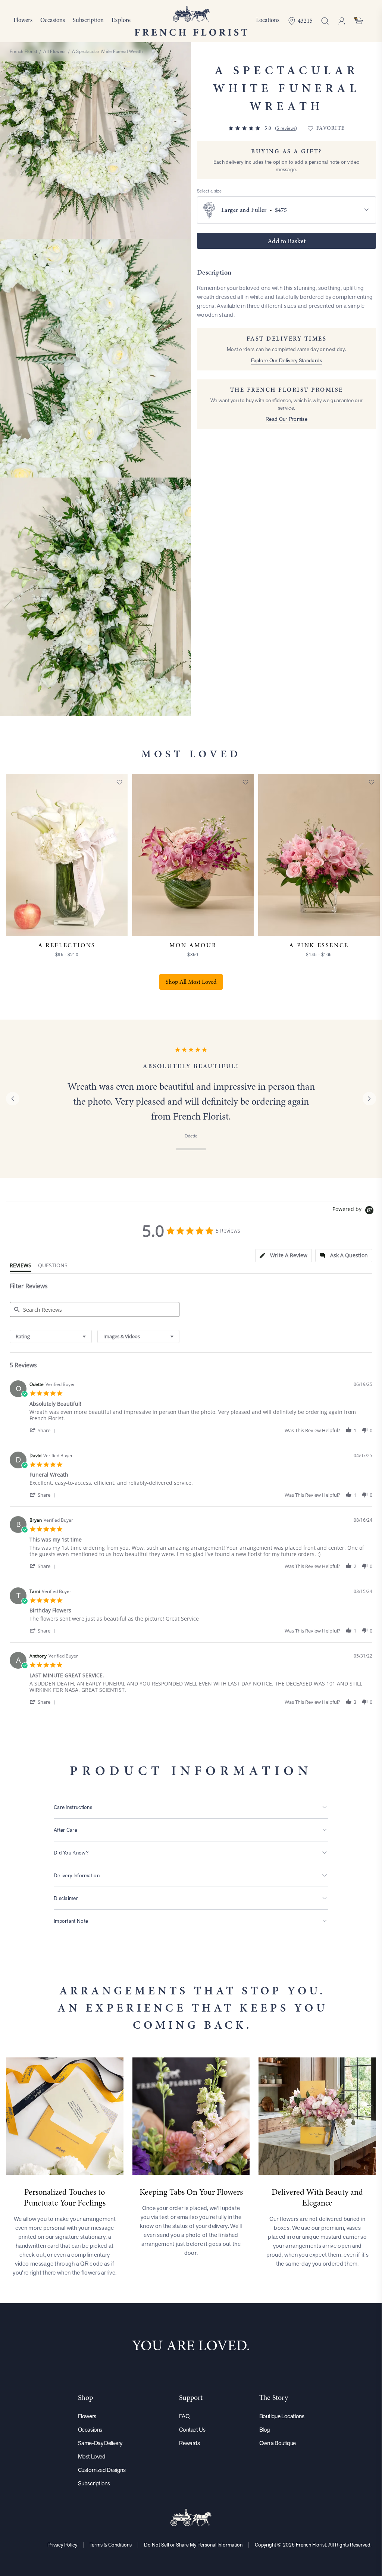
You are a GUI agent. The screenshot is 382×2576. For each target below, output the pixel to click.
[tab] (284, 1256)
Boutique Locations (282, 2416)
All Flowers (54, 51)
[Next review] (369, 1099)
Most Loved (92, 2456)
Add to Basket (286, 241)
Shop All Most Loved (191, 982)
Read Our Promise (286, 419)
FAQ (184, 2416)
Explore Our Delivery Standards (287, 360)
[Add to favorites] (119, 782)
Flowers (87, 2416)
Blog (265, 2430)
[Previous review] (13, 1099)
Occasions (90, 2430)
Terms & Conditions (111, 2545)
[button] (44, 1430)
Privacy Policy (62, 2545)
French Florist (23, 51)
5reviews (286, 128)
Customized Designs (102, 2470)
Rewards (189, 2443)
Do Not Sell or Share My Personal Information (193, 2545)
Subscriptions (94, 2483)
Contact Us (192, 2430)
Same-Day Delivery (100, 2443)
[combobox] (51, 1336)
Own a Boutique (278, 2443)
